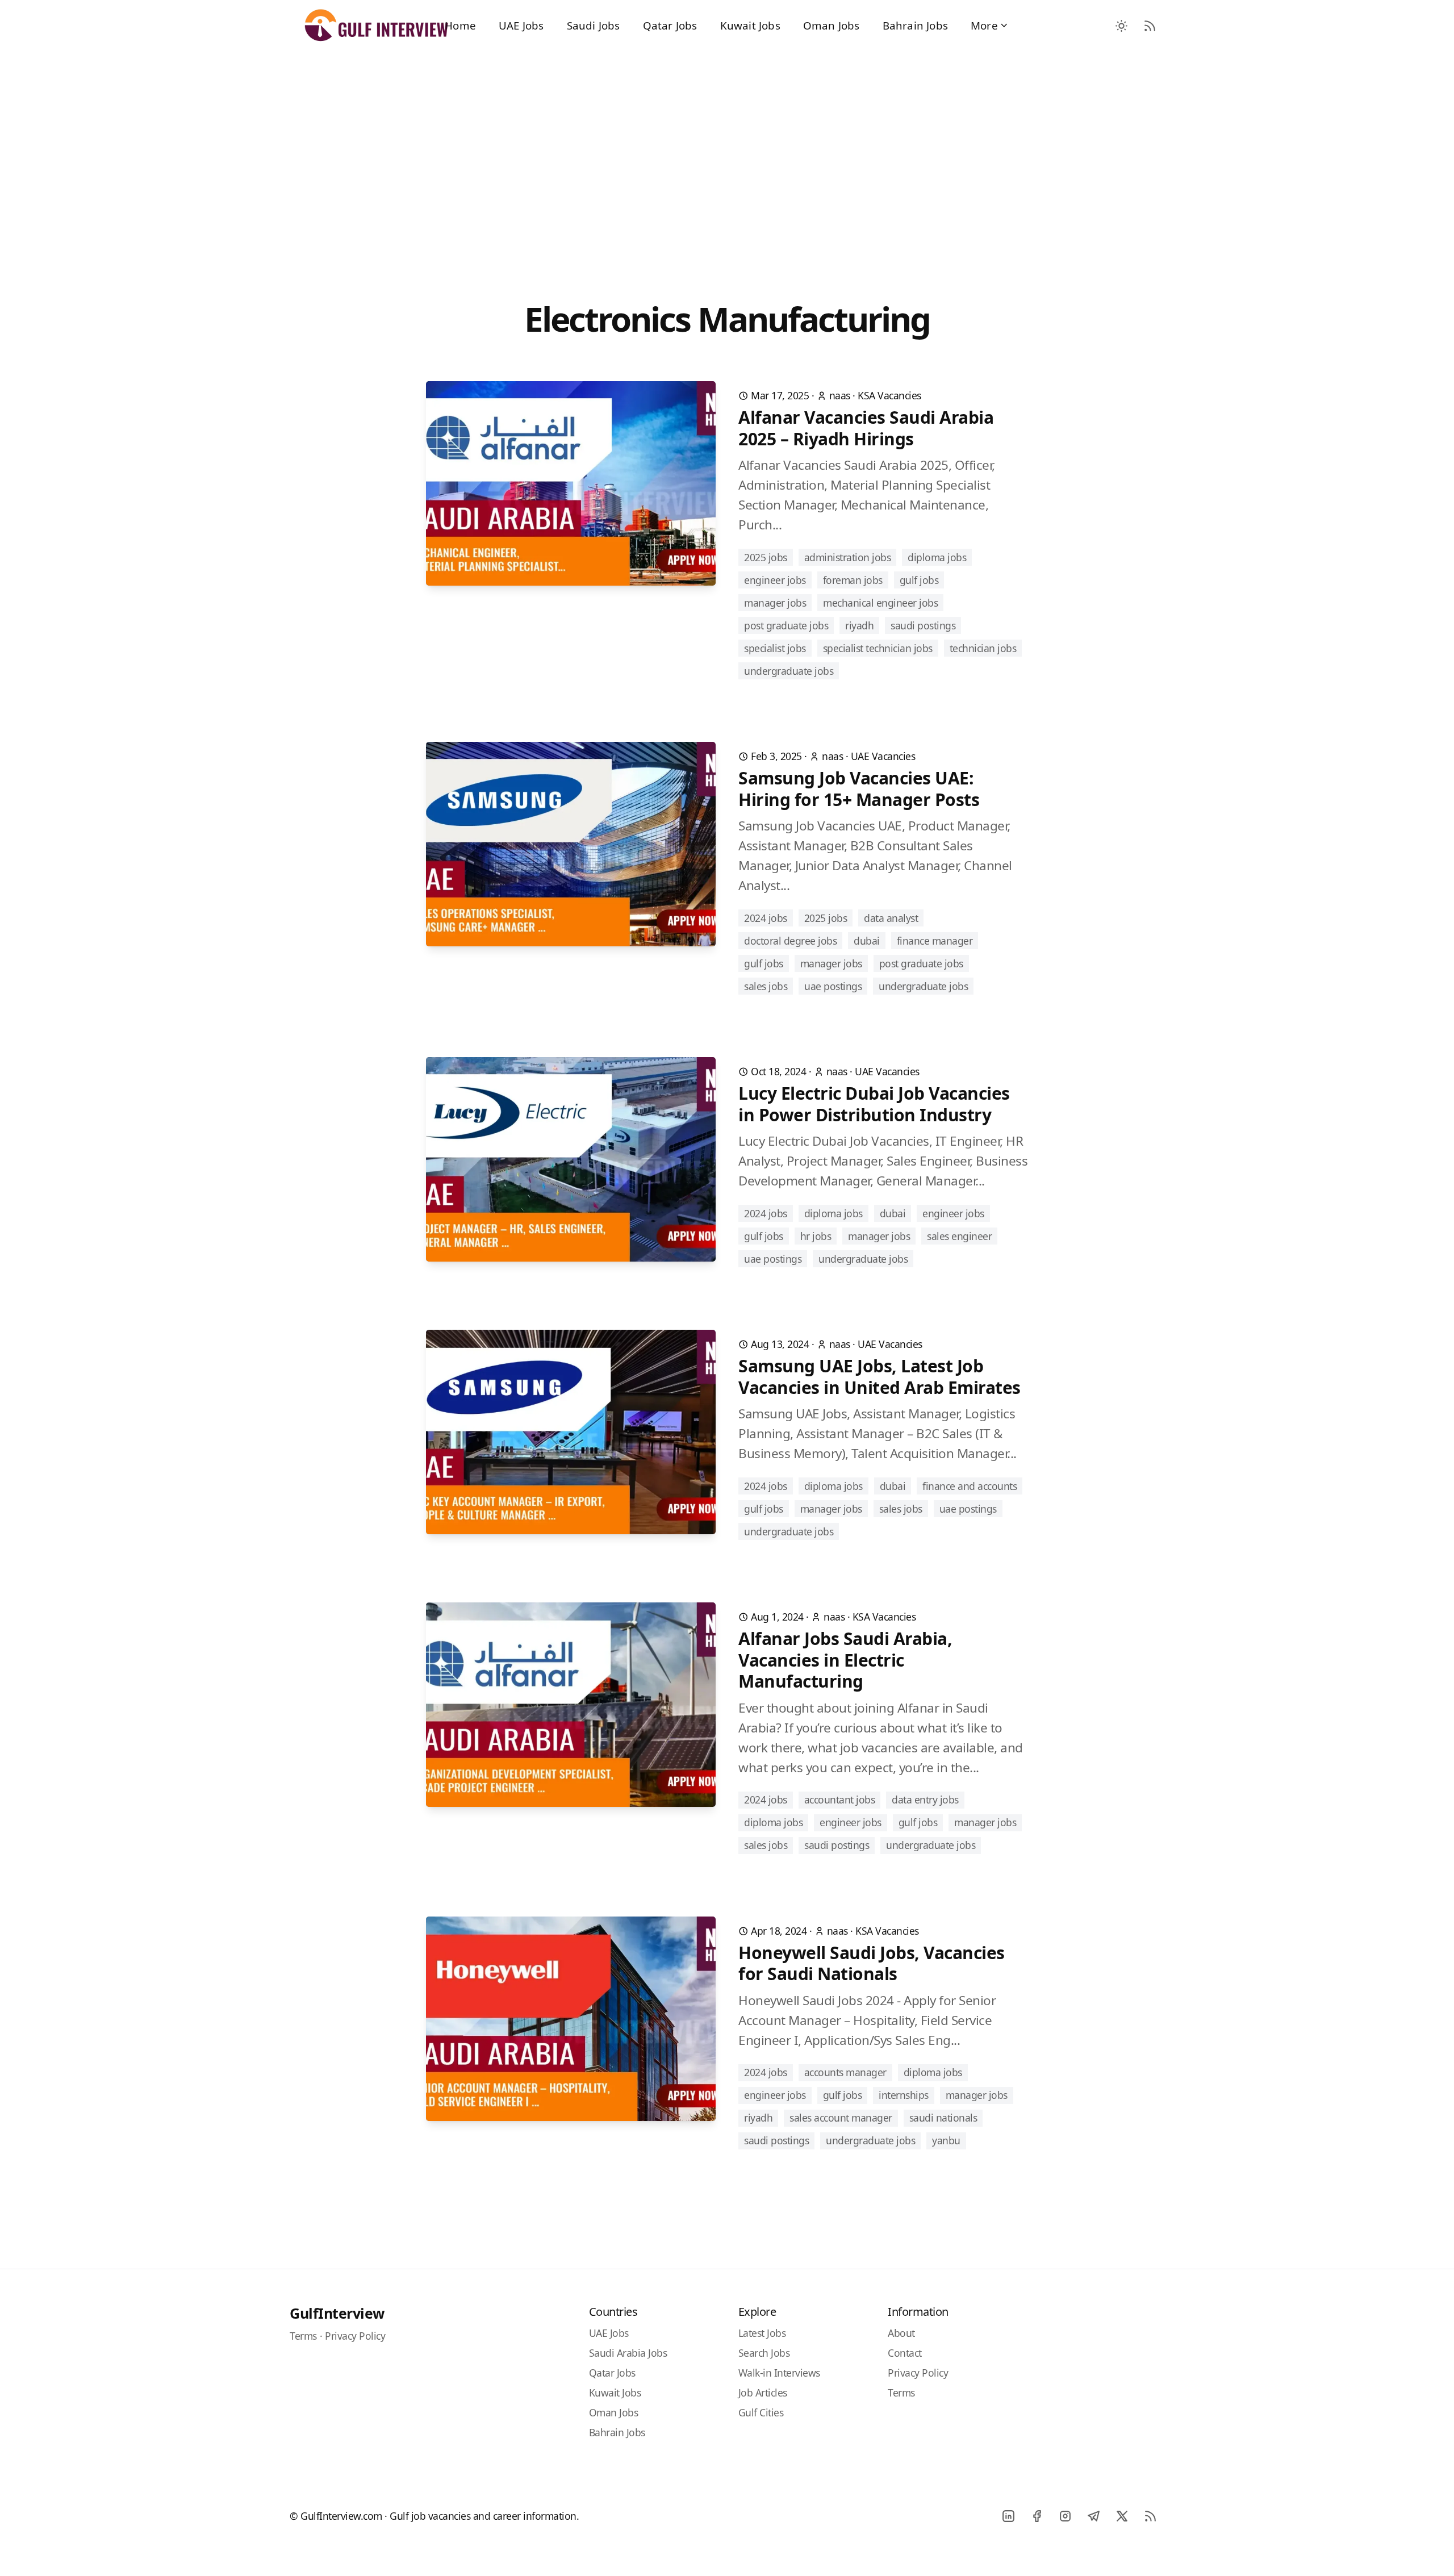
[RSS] (1150, 2516)
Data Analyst (891, 918)
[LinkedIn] (1008, 2516)
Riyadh (859, 625)
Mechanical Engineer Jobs (880, 603)
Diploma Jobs (937, 557)
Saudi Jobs (594, 25)
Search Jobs (764, 2353)
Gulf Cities (761, 2412)
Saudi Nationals (943, 2118)
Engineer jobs (775, 580)
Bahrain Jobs (915, 25)
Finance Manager (935, 941)
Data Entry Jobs (925, 1800)
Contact (905, 2353)
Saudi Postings (923, 625)
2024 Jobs (766, 918)
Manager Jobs (775, 603)
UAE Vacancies (883, 756)
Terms (303, 2336)
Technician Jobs (983, 648)
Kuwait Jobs (750, 25)
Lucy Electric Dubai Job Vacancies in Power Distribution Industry (874, 1104)
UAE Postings (833, 986)
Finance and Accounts (970, 1486)
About (901, 2333)
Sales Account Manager (841, 2118)
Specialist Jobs (775, 648)
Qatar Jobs (670, 25)
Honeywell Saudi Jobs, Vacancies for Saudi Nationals (872, 1963)
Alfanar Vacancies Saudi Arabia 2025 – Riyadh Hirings (866, 428)
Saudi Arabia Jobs (628, 2353)
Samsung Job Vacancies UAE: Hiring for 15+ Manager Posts (859, 789)
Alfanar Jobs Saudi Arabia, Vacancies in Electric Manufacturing (845, 1660)
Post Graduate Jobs (786, 625)
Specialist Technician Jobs (878, 648)
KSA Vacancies (889, 395)
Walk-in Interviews (779, 2373)
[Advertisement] (727, 154)
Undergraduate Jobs (789, 671)
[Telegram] (1093, 2516)
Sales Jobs (766, 986)
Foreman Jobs (853, 580)
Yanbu (946, 2140)
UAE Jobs (521, 25)
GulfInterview (337, 2313)
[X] (1122, 2516)
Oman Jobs (832, 25)
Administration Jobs (848, 557)
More (984, 25)
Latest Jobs (762, 2333)
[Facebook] (1037, 2516)
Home (460, 25)
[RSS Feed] (1150, 26)
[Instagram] (1065, 2516)
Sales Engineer (959, 1236)
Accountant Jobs (840, 1800)
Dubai (867, 941)
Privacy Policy (355, 2336)
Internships (904, 2095)
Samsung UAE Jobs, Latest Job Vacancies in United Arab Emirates (879, 1377)
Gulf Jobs (919, 580)
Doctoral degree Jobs (790, 941)
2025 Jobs (766, 557)
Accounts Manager (845, 2072)
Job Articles (763, 2393)
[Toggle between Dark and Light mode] (1122, 26)
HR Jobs (816, 1236)
